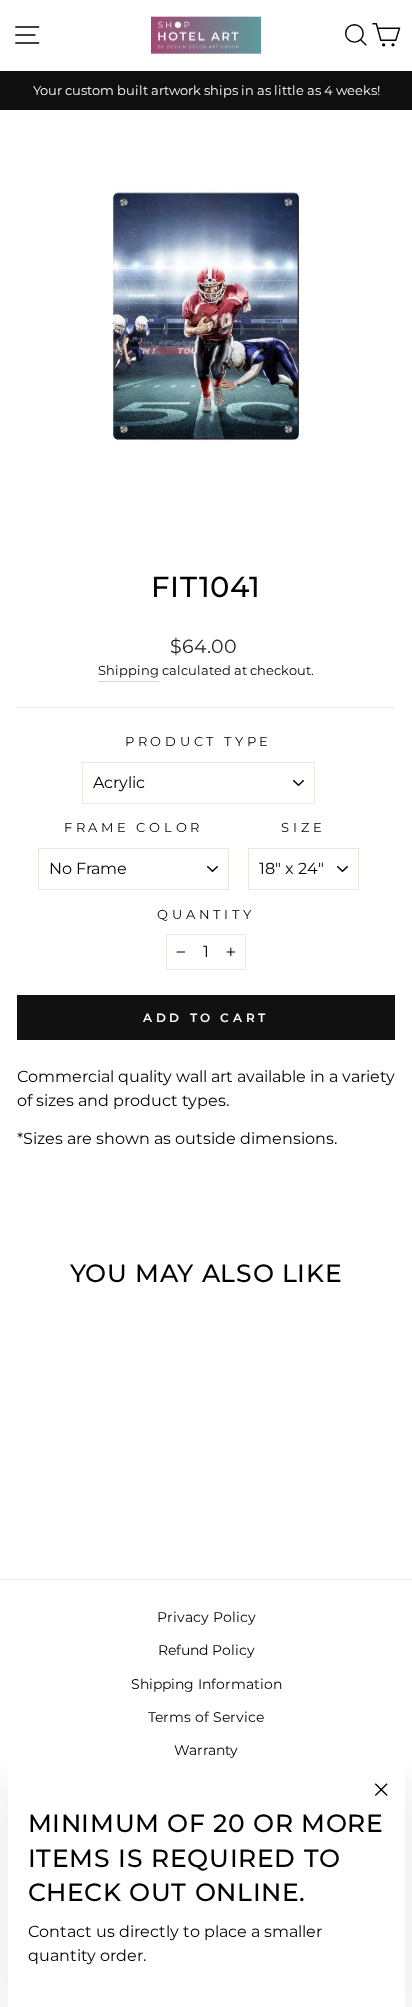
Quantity (205, 914)
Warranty (206, 1750)
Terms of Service (206, 1717)
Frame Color (133, 827)
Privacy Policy (206, 1617)
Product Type (198, 741)
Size (303, 827)
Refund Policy (206, 1650)
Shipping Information (206, 1684)
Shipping (128, 670)
